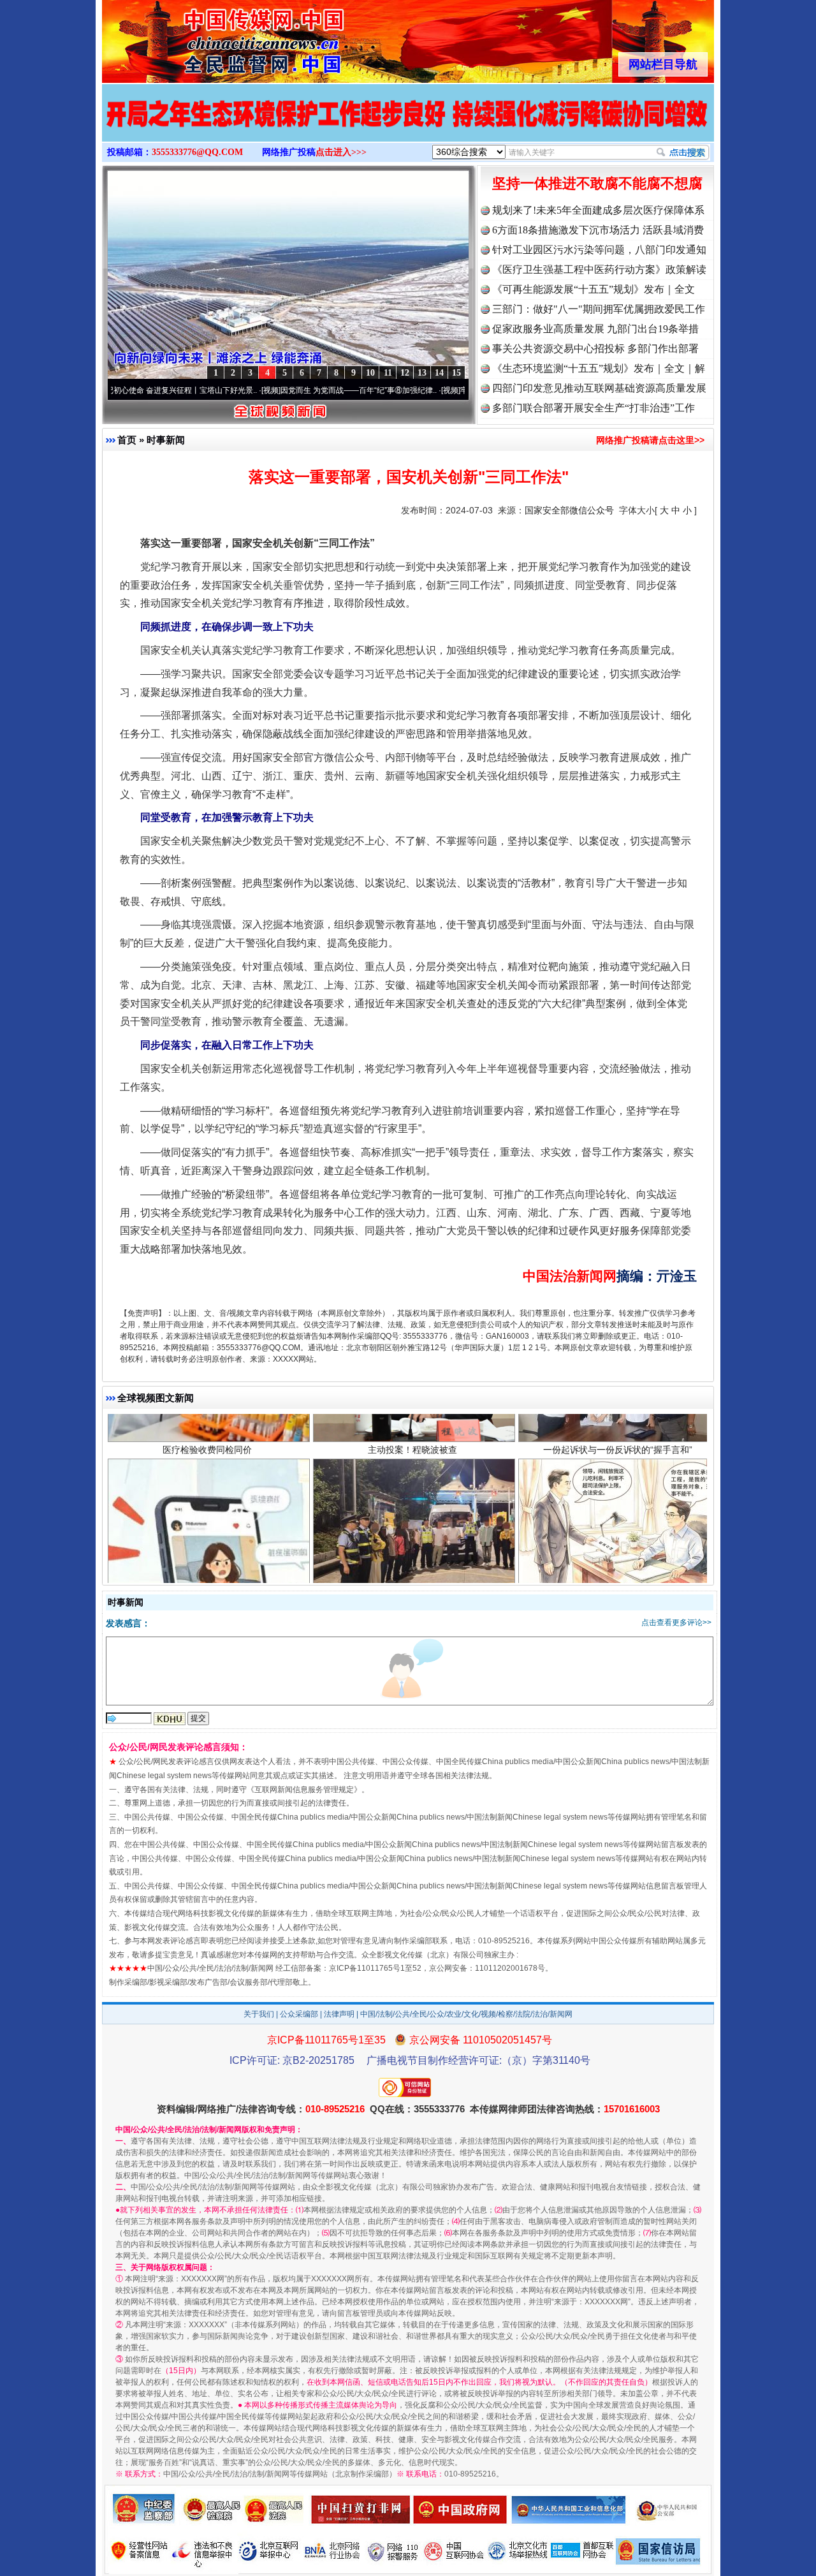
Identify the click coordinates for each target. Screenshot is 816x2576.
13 (422, 373)
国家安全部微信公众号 (569, 510)
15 (456, 373)
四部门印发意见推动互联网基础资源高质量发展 (599, 388)
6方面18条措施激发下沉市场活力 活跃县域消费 (598, 230)
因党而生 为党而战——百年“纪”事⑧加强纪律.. (277, 390)
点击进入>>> (341, 152)
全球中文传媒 (207, 37)
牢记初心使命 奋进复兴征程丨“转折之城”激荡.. (457, 390)
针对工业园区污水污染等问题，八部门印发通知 (599, 250)
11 (388, 373)
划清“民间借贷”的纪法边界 (618, 1471)
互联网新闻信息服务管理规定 (304, 1790)
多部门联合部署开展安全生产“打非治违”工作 (594, 408)
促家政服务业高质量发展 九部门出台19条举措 (595, 329)
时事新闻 (166, 440)
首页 (127, 440)
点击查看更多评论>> (676, 1623)
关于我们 (259, 2014)
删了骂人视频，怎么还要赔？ (207, 1471)
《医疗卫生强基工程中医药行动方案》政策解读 (599, 269)
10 (370, 373)
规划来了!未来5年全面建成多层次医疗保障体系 (598, 210)
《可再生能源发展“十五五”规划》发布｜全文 (594, 289)
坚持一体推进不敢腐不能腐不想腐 (597, 183)
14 (439, 373)
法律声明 (339, 2014)
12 (405, 373)
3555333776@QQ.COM (197, 152)
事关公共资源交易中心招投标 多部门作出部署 (595, 349)
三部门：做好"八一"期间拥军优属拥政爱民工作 (599, 309)
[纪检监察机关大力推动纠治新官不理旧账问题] (408, 126)
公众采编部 (299, 2014)
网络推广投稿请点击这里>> (650, 440)
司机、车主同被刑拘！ (412, 1471)
